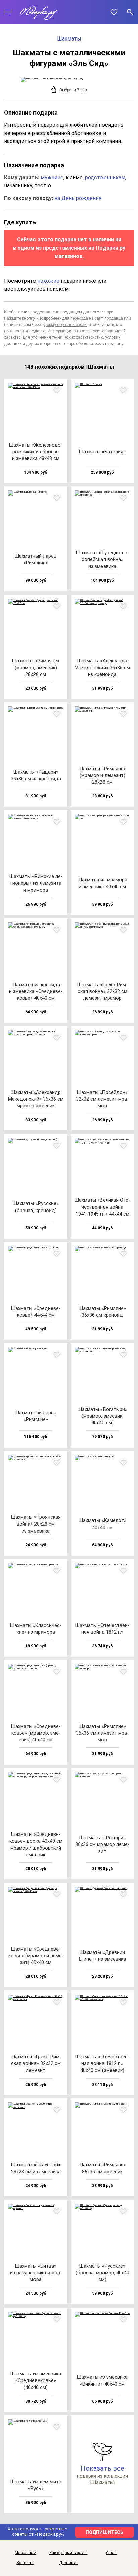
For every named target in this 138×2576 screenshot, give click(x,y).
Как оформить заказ (68, 2553)
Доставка (68, 2563)
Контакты (26, 2563)
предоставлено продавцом (56, 312)
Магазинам (25, 2553)
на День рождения (78, 198)
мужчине (52, 178)
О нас (111, 2553)
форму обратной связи (65, 325)
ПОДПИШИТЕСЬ (105, 2532)
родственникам (105, 178)
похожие (48, 281)
